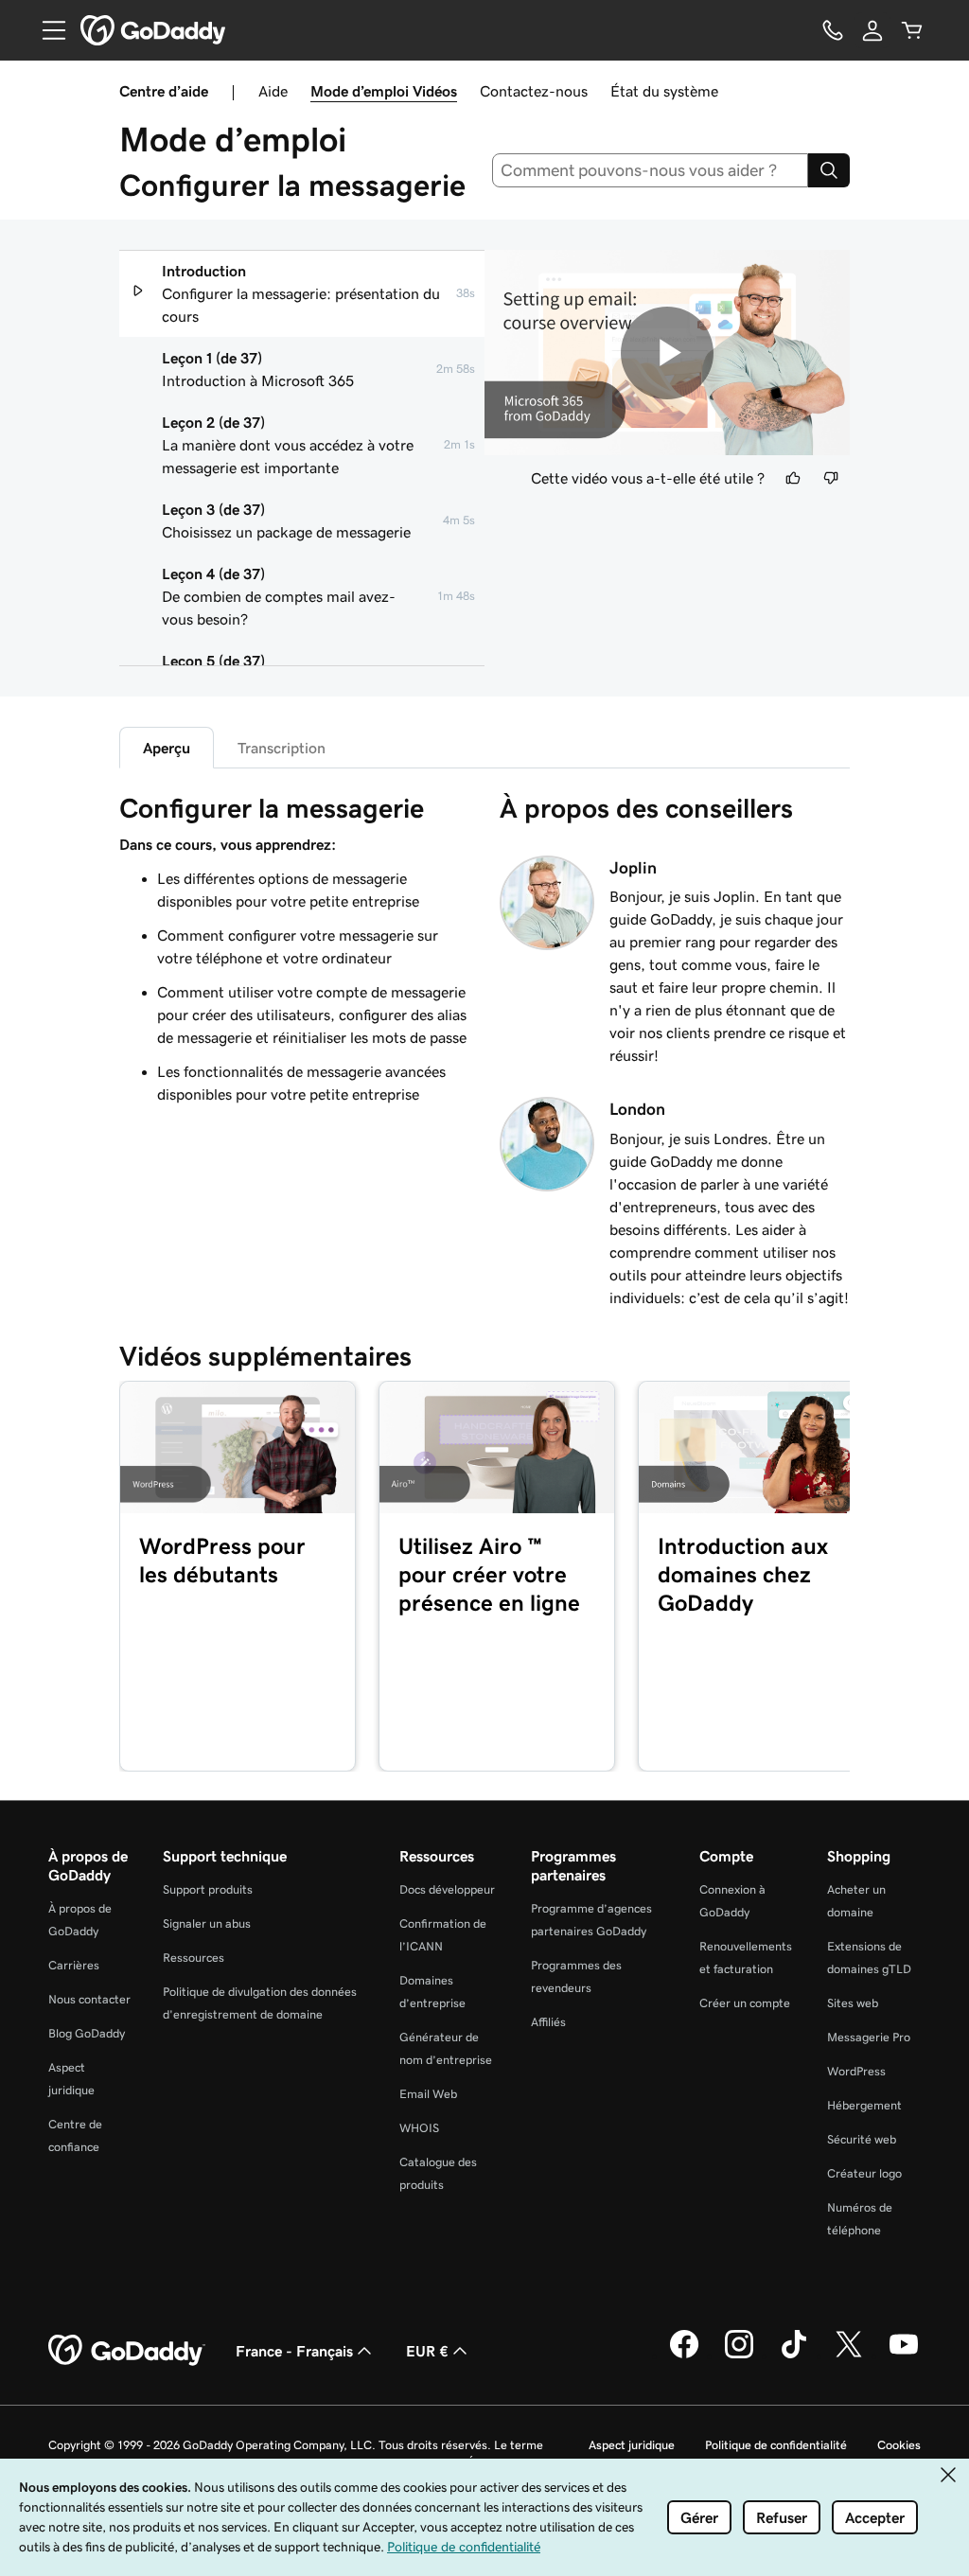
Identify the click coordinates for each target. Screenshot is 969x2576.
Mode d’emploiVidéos (384, 91)
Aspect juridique (632, 2445)
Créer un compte (745, 2003)
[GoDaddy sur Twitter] (849, 2355)
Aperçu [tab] (167, 748)
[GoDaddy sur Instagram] (739, 2355)
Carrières (74, 1965)
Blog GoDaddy (87, 2033)
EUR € (427, 2351)
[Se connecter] (872, 30)
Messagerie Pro (869, 2037)
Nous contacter (89, 1999)
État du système (664, 91)
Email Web (428, 2094)
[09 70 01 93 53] (833, 30)
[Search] (829, 170)
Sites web (853, 2003)
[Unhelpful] (831, 478)
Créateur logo (864, 2173)
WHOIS (419, 2128)
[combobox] (651, 170)
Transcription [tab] (282, 748)
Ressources (194, 1958)
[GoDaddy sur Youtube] (904, 2355)
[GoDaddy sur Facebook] (684, 2355)
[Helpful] (793, 478)
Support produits (208, 1889)
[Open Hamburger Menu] (46, 30)
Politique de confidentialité (776, 2445)
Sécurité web (862, 2139)
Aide (273, 91)
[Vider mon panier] (912, 30)
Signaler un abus (207, 1923)
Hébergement (864, 2105)
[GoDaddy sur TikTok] (794, 2355)
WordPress (856, 2071)
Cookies (899, 2445)
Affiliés (548, 2022)
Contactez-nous (534, 91)
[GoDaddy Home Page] (127, 2351)
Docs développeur (447, 1889)
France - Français (294, 2351)
